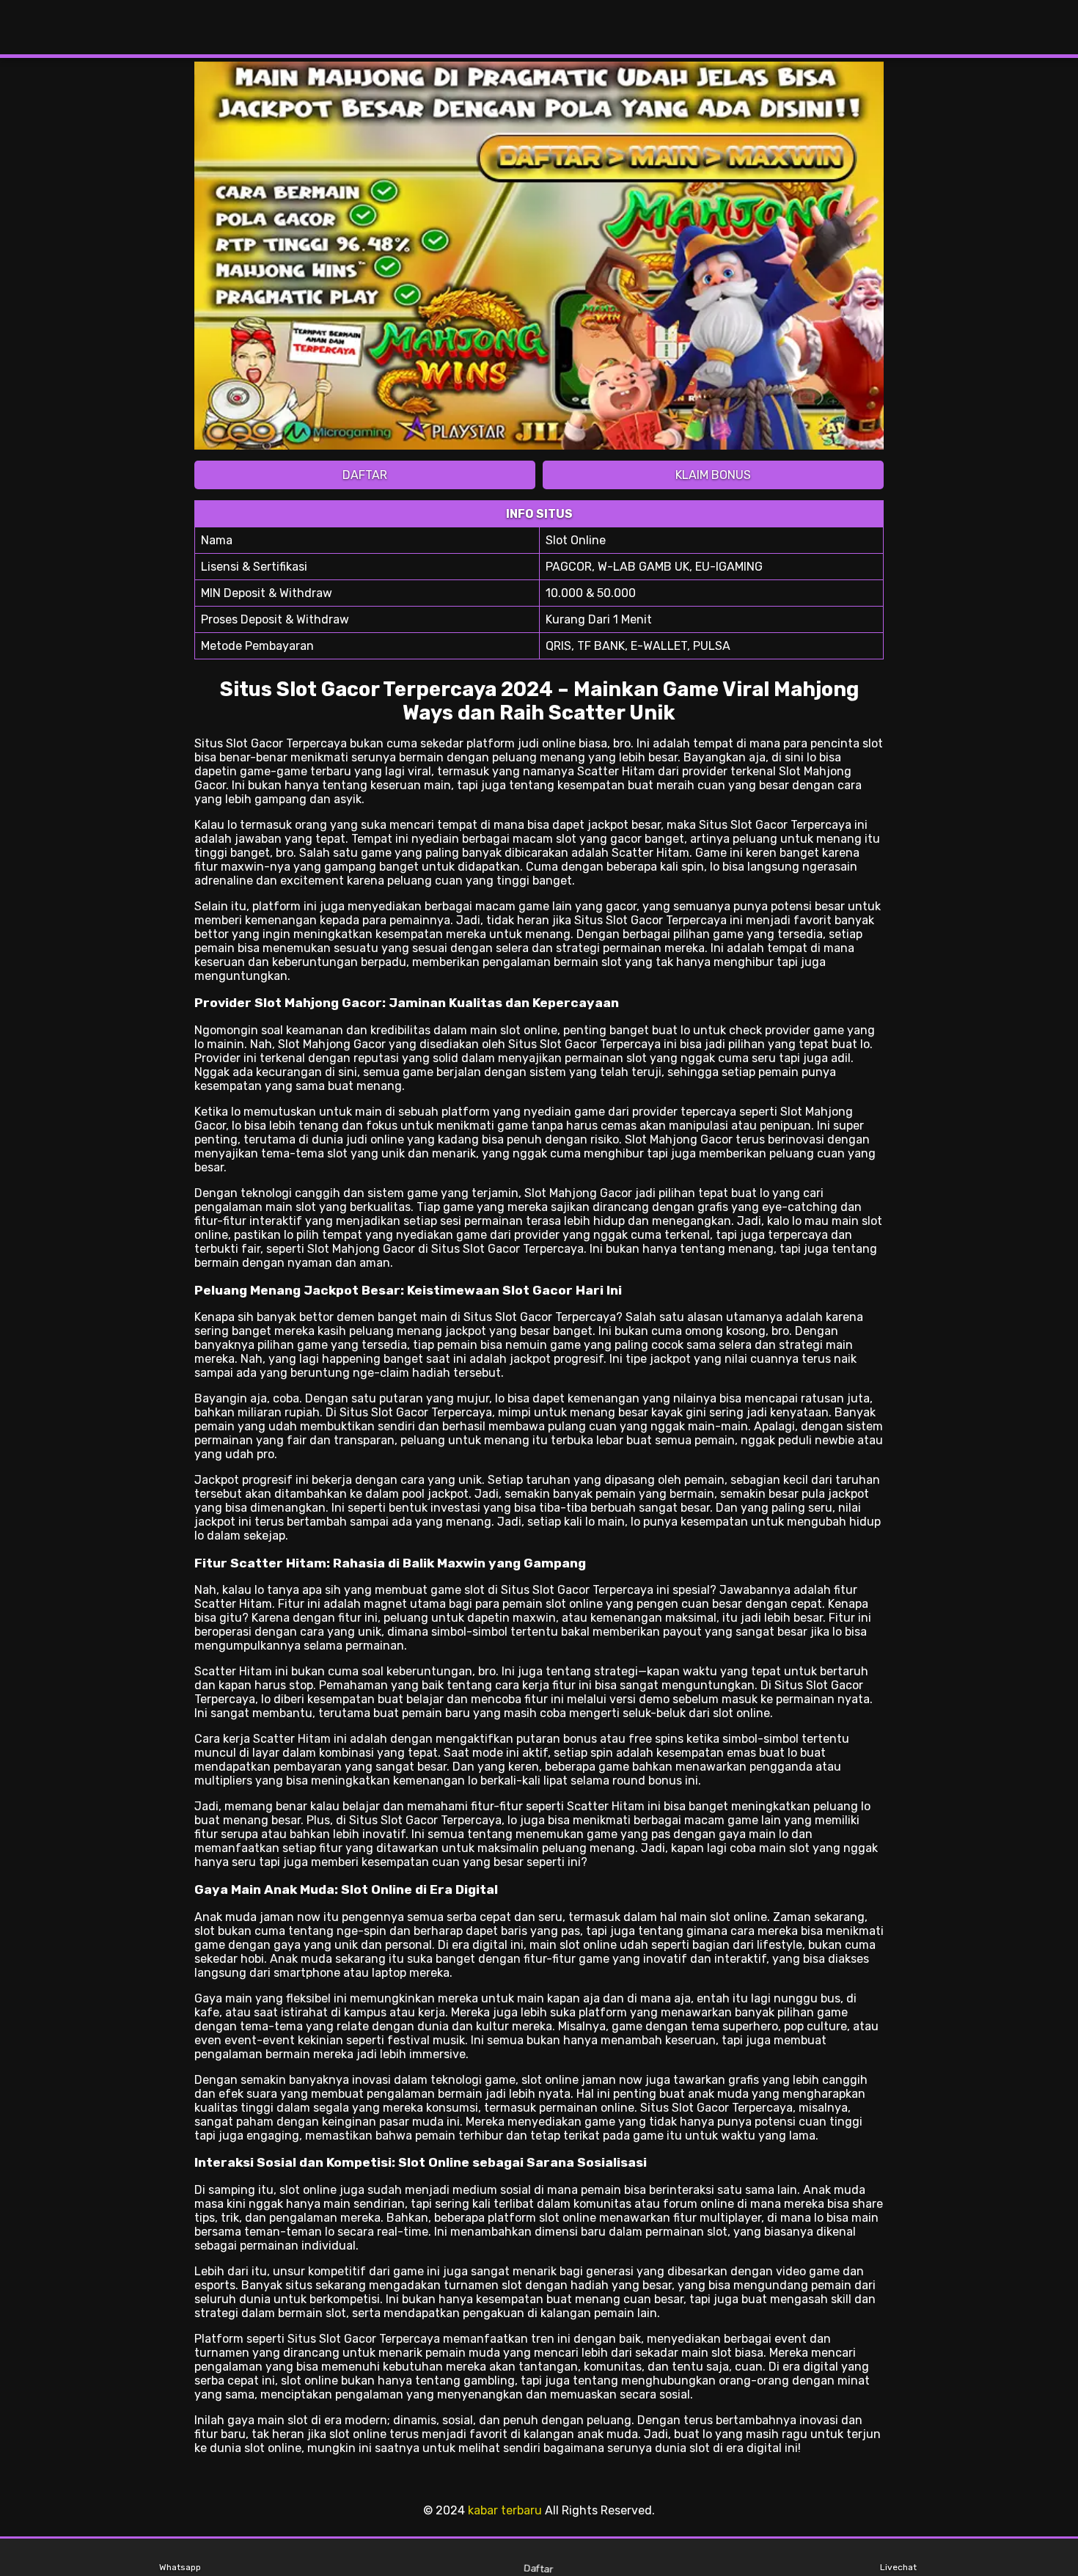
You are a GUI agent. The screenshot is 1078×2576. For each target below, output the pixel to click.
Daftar (539, 2568)
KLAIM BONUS (713, 475)
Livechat (898, 2567)
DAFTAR (365, 475)
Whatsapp (180, 2567)
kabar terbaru (505, 2510)
